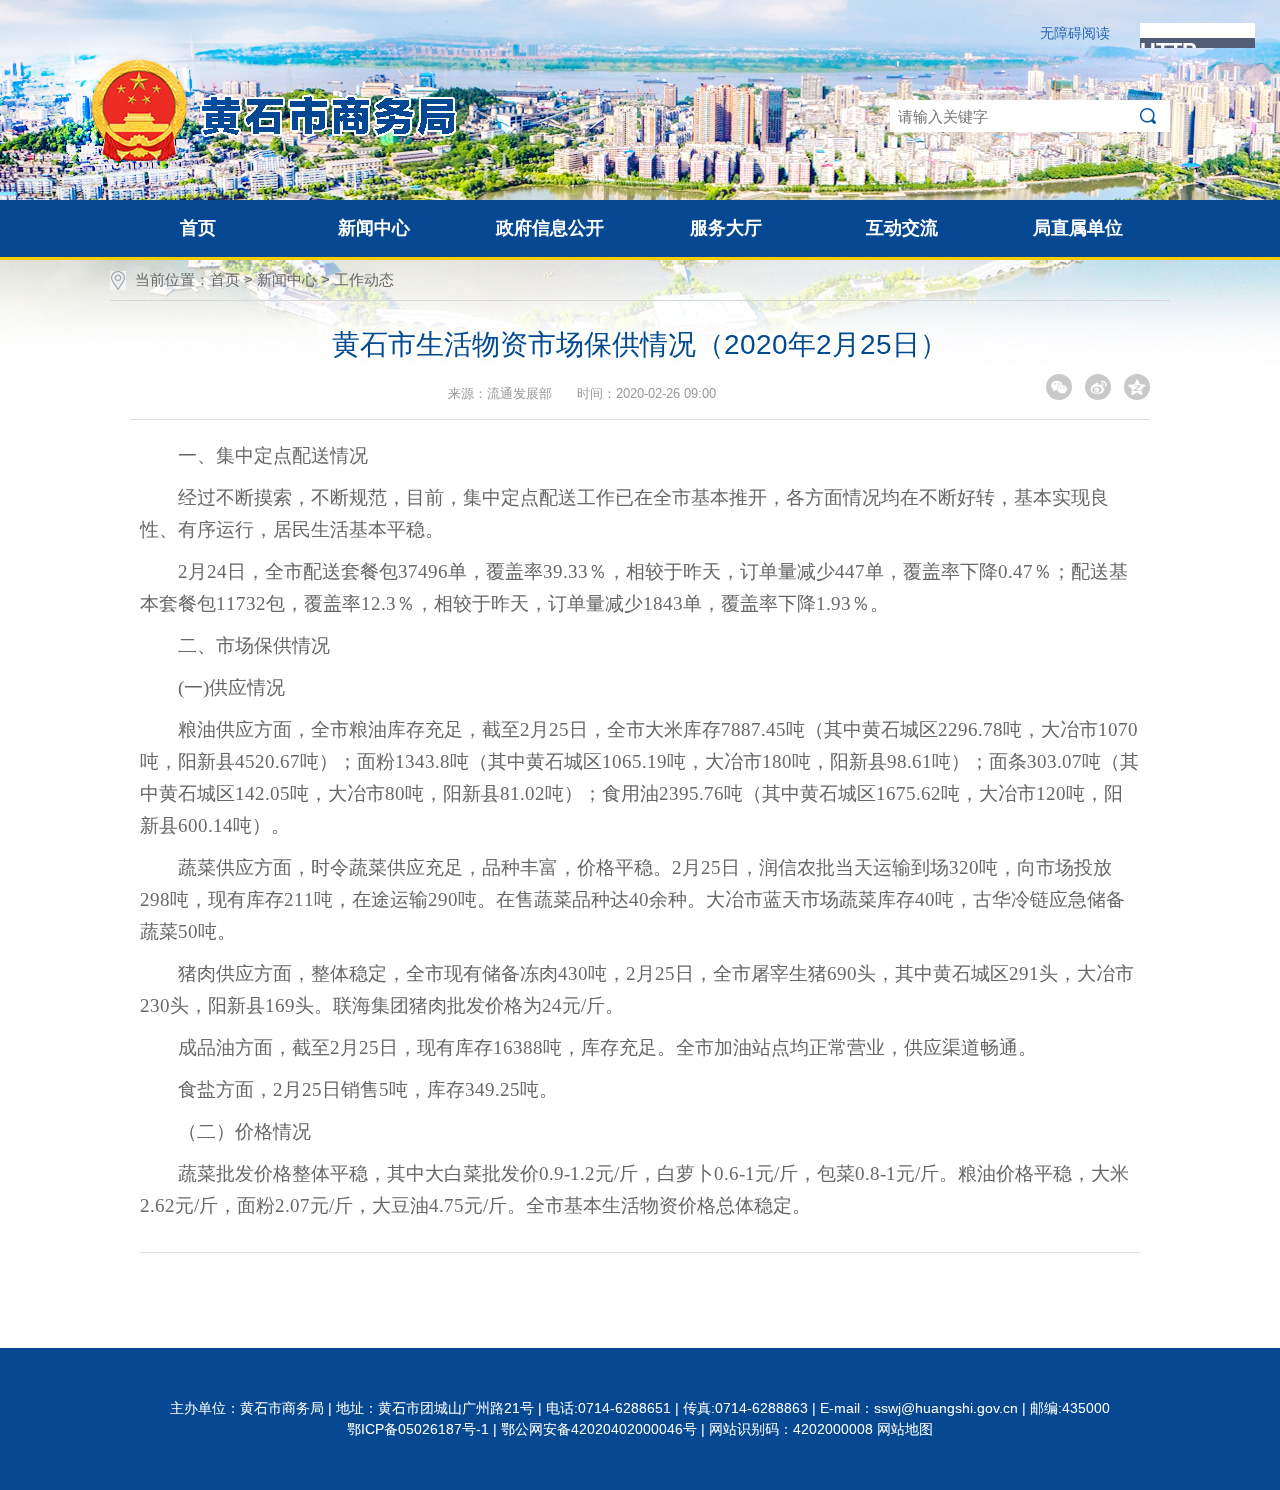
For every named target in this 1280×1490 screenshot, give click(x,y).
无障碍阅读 (1075, 33)
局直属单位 (1078, 228)
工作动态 (364, 279)
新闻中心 (374, 228)
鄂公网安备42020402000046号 (599, 1429)
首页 (198, 228)
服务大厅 (726, 228)
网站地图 (905, 1429)
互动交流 (902, 228)
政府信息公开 (550, 228)
